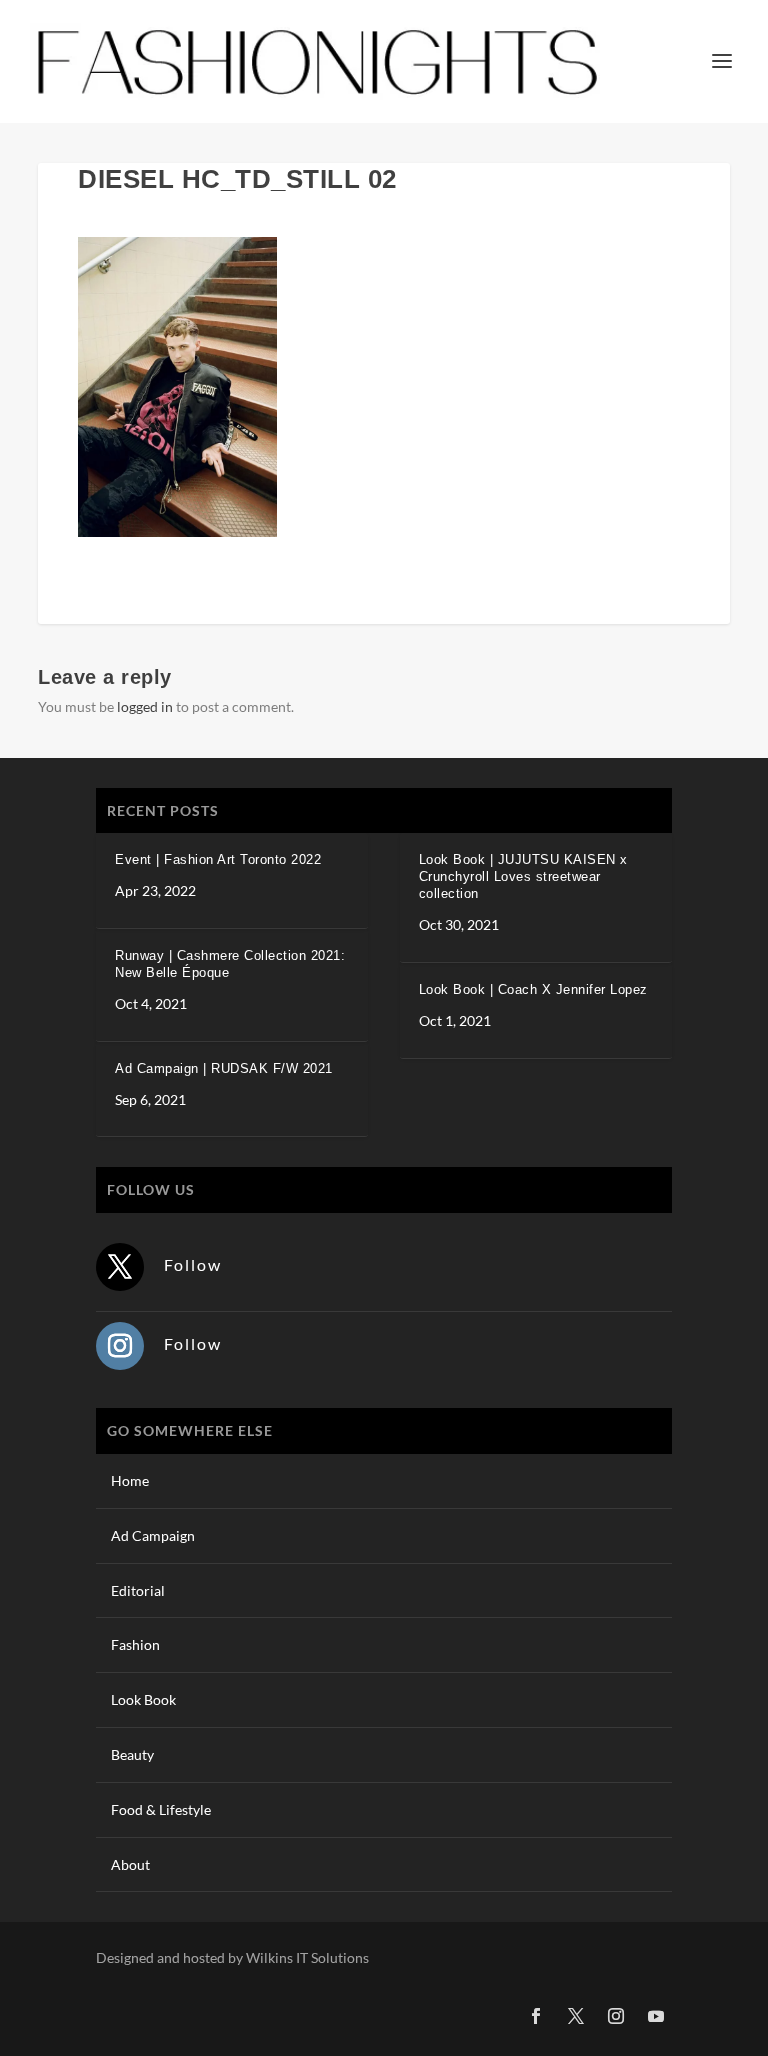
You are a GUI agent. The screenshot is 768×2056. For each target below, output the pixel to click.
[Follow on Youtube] (656, 2016)
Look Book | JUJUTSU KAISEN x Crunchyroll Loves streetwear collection (523, 876)
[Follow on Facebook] (536, 2016)
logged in (145, 706)
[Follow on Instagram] (120, 1346)
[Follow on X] (120, 1267)
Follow (193, 1264)
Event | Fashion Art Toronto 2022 (218, 859)
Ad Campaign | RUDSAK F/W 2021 (224, 1068)
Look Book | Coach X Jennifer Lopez (533, 989)
